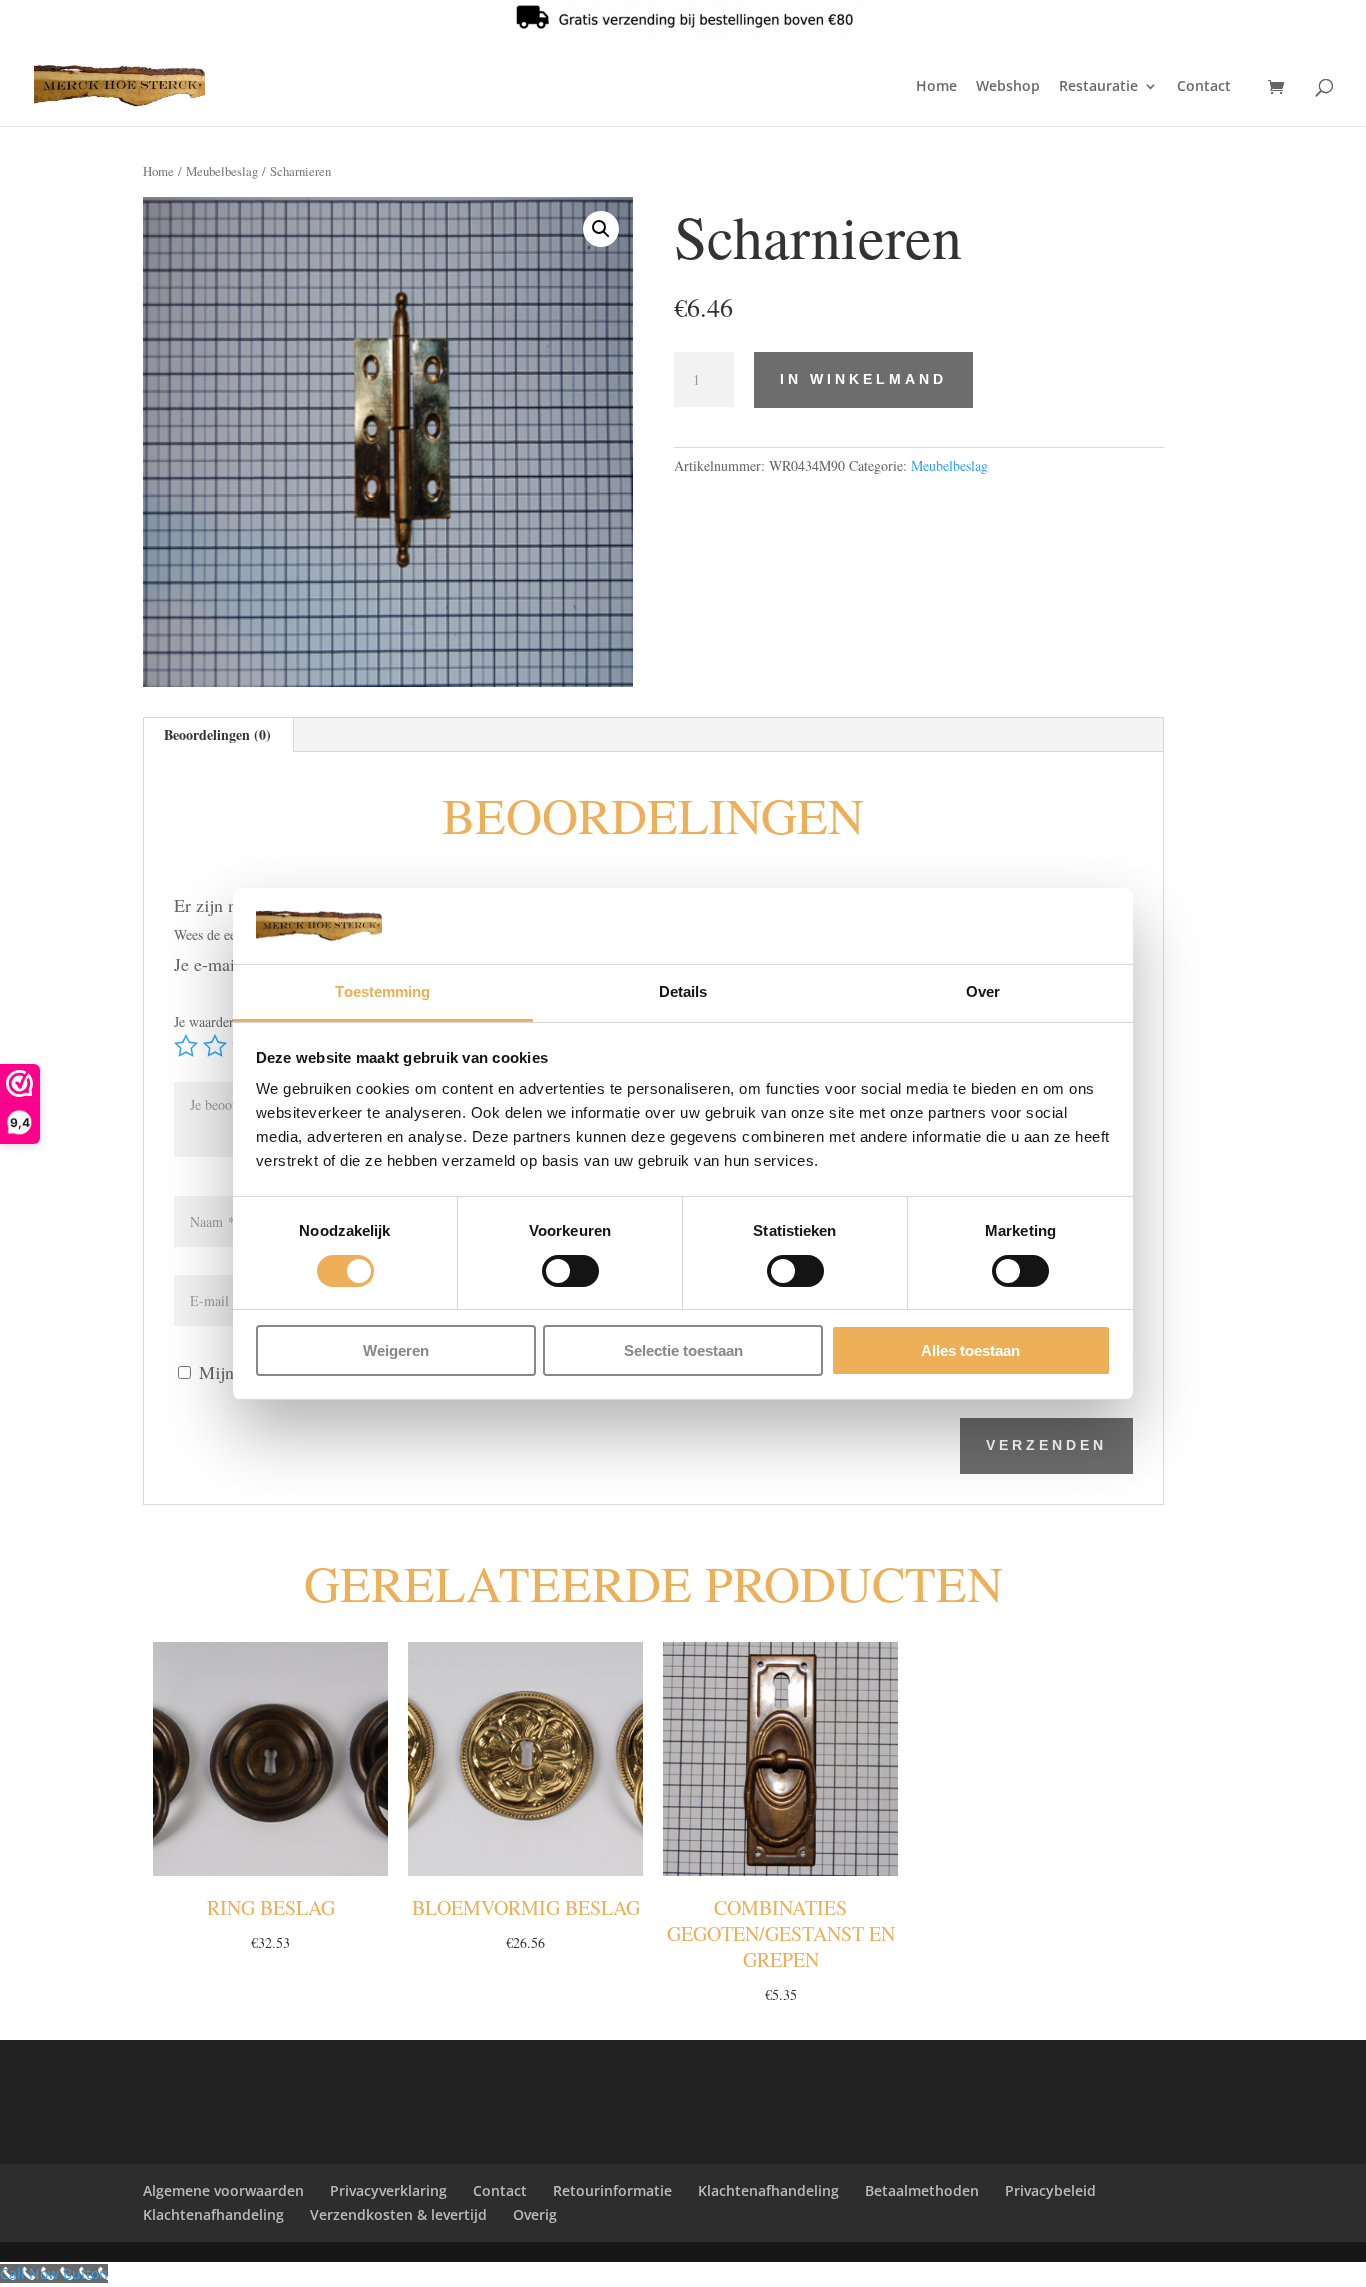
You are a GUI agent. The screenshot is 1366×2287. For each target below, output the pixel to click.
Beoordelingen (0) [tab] (217, 734)
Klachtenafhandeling (768, 2190)
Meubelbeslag (222, 171)
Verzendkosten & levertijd (398, 2214)
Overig (535, 2214)
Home (936, 87)
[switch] (570, 1271)
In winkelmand (863, 379)
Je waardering (219, 1021)
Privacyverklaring (388, 2190)
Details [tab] (683, 991)
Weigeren (396, 1350)
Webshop (1008, 87)
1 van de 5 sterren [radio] (186, 1046)
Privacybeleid (1050, 2190)
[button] (601, 229)
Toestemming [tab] (382, 991)
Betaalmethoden (922, 2190)
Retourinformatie (612, 2190)
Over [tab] (983, 991)
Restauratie (1098, 87)
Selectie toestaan (683, 1350)
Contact (1204, 87)
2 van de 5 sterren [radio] (215, 1046)
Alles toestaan (970, 1350)
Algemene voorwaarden (223, 2190)
